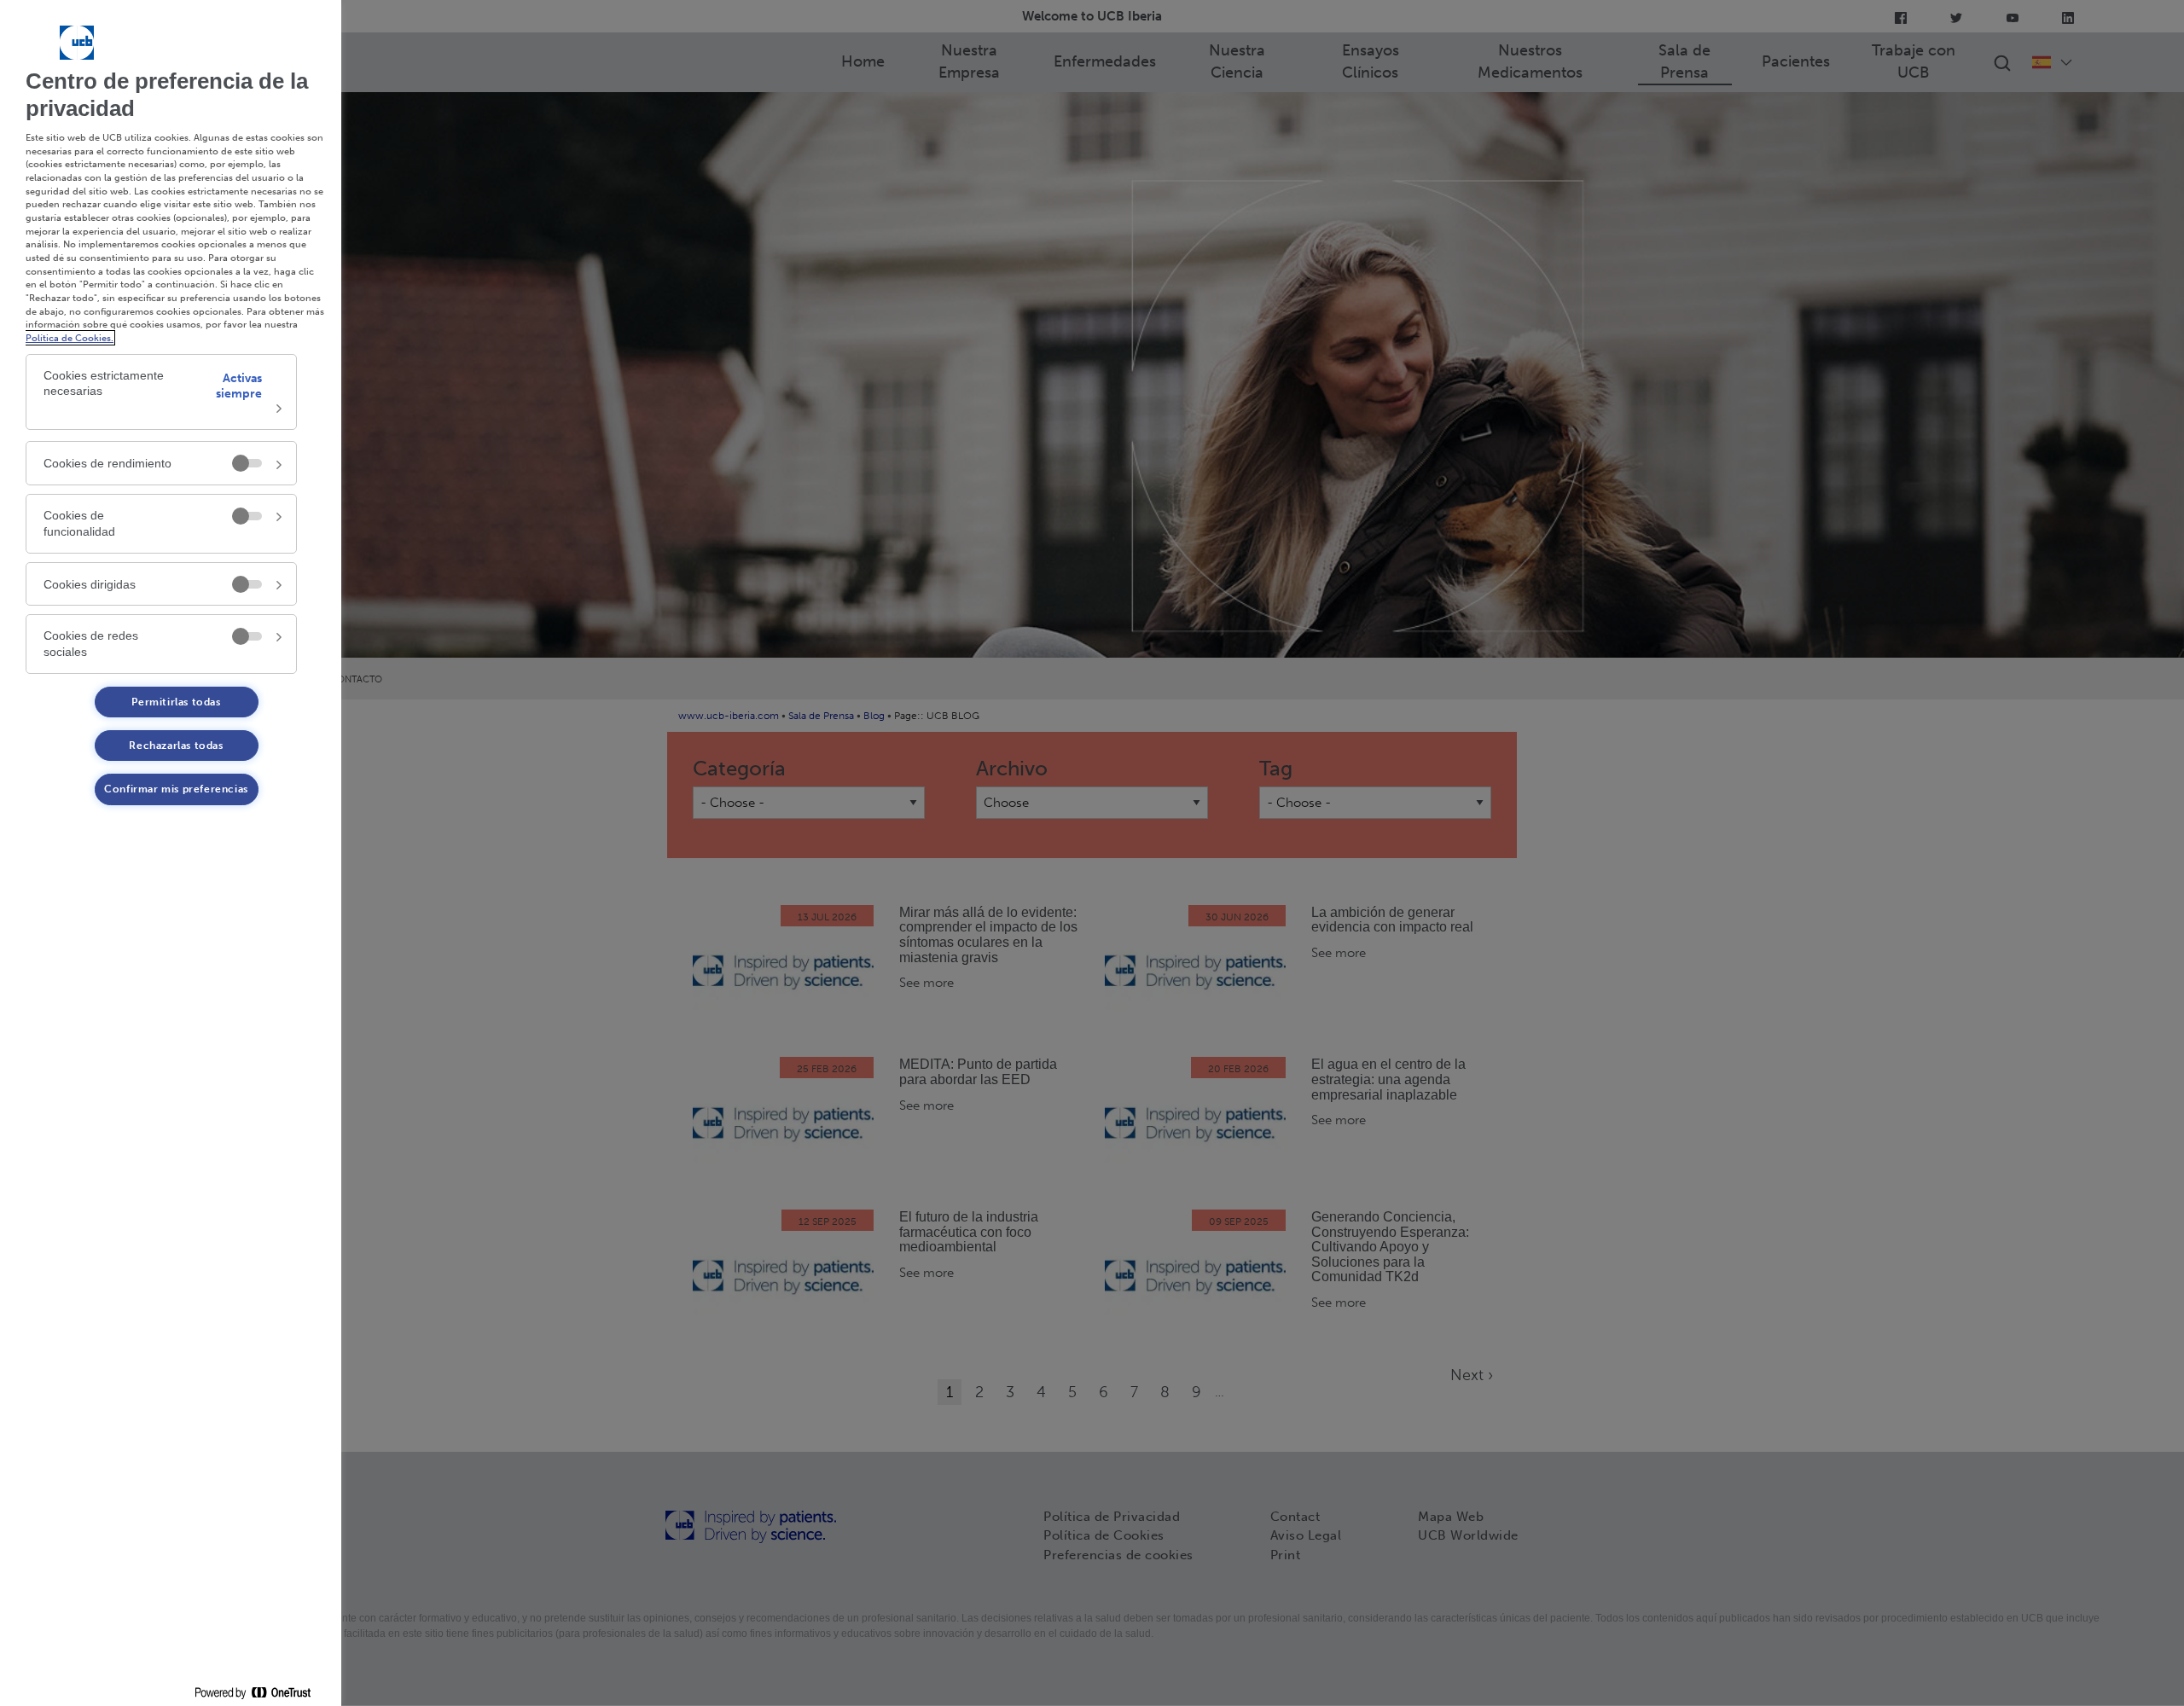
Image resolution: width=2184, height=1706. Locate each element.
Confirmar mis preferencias (176, 789)
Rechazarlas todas (176, 746)
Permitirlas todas (176, 702)
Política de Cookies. (70, 338)
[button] (161, 392)
